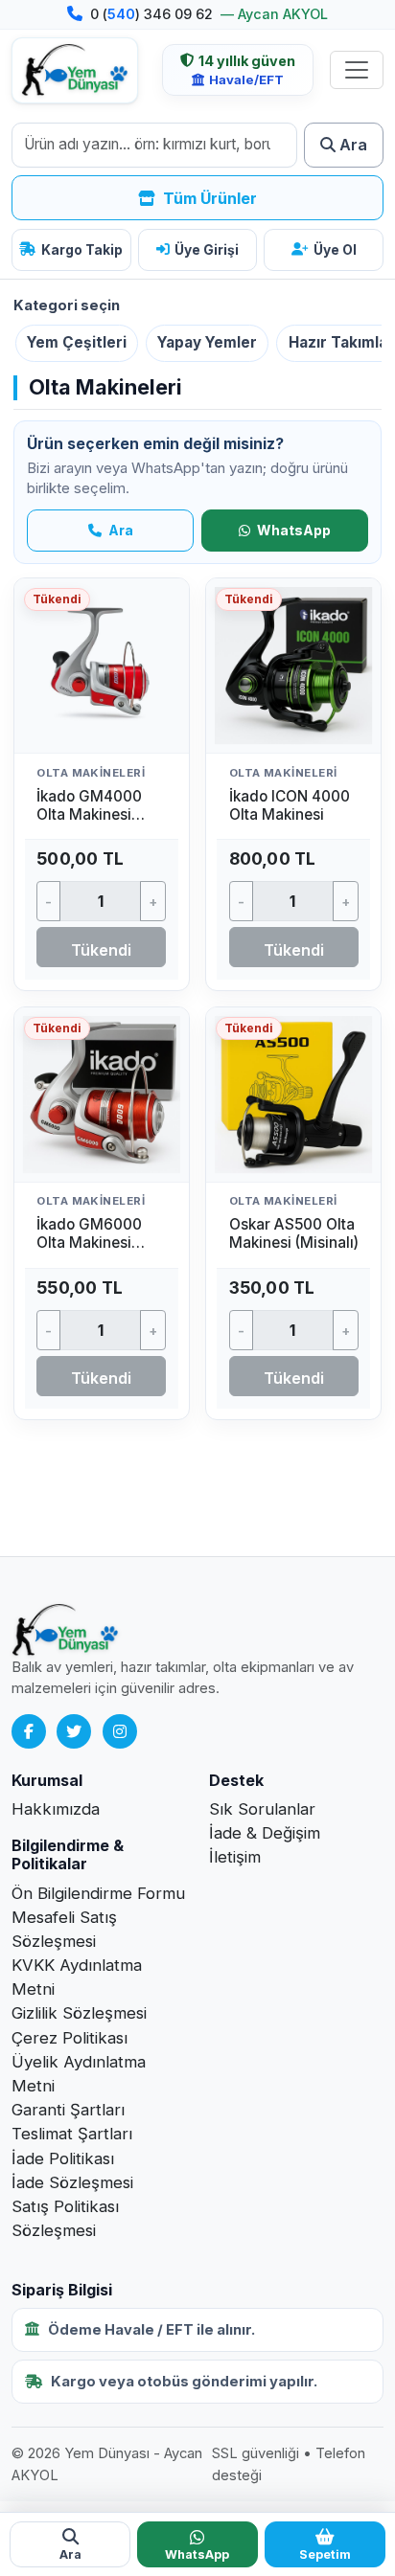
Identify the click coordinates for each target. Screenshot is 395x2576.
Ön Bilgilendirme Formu (98, 1893)
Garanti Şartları (68, 2110)
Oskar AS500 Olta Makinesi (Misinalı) (294, 1233)
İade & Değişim (265, 1833)
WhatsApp (292, 530)
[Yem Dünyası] (75, 70)
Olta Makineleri (91, 773)
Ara (119, 530)
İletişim (235, 1857)
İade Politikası (63, 2158)
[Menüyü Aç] (357, 70)
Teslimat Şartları (72, 2134)
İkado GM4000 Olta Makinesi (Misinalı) (89, 814)
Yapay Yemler (207, 342)
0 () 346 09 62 (153, 14)
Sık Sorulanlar (262, 1809)
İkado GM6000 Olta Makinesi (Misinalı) (89, 1243)
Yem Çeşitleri (77, 342)
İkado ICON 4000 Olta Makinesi (290, 805)
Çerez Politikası (70, 2038)
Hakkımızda (56, 1809)
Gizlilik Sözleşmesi (79, 2013)
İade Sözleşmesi (72, 2182)
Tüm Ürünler (208, 198)
